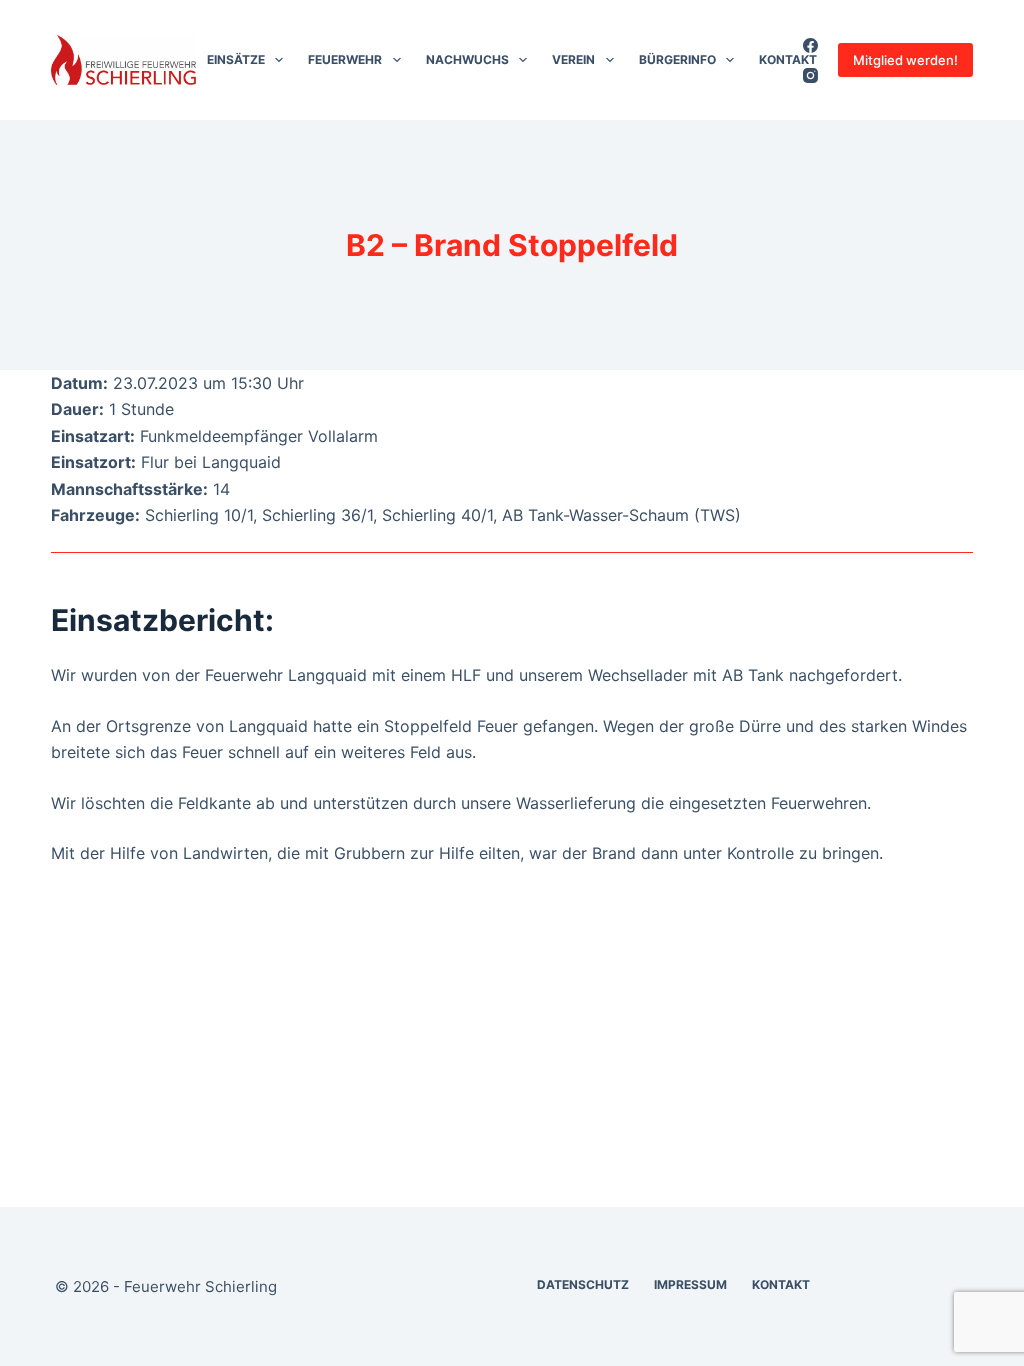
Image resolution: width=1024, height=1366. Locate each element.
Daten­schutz (583, 1284)
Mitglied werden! (905, 60)
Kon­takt (788, 59)
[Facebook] (810, 45)
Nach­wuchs (467, 59)
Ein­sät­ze (236, 59)
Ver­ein (573, 59)
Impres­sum (690, 1284)
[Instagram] (810, 75)
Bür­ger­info (677, 59)
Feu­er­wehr (345, 59)
